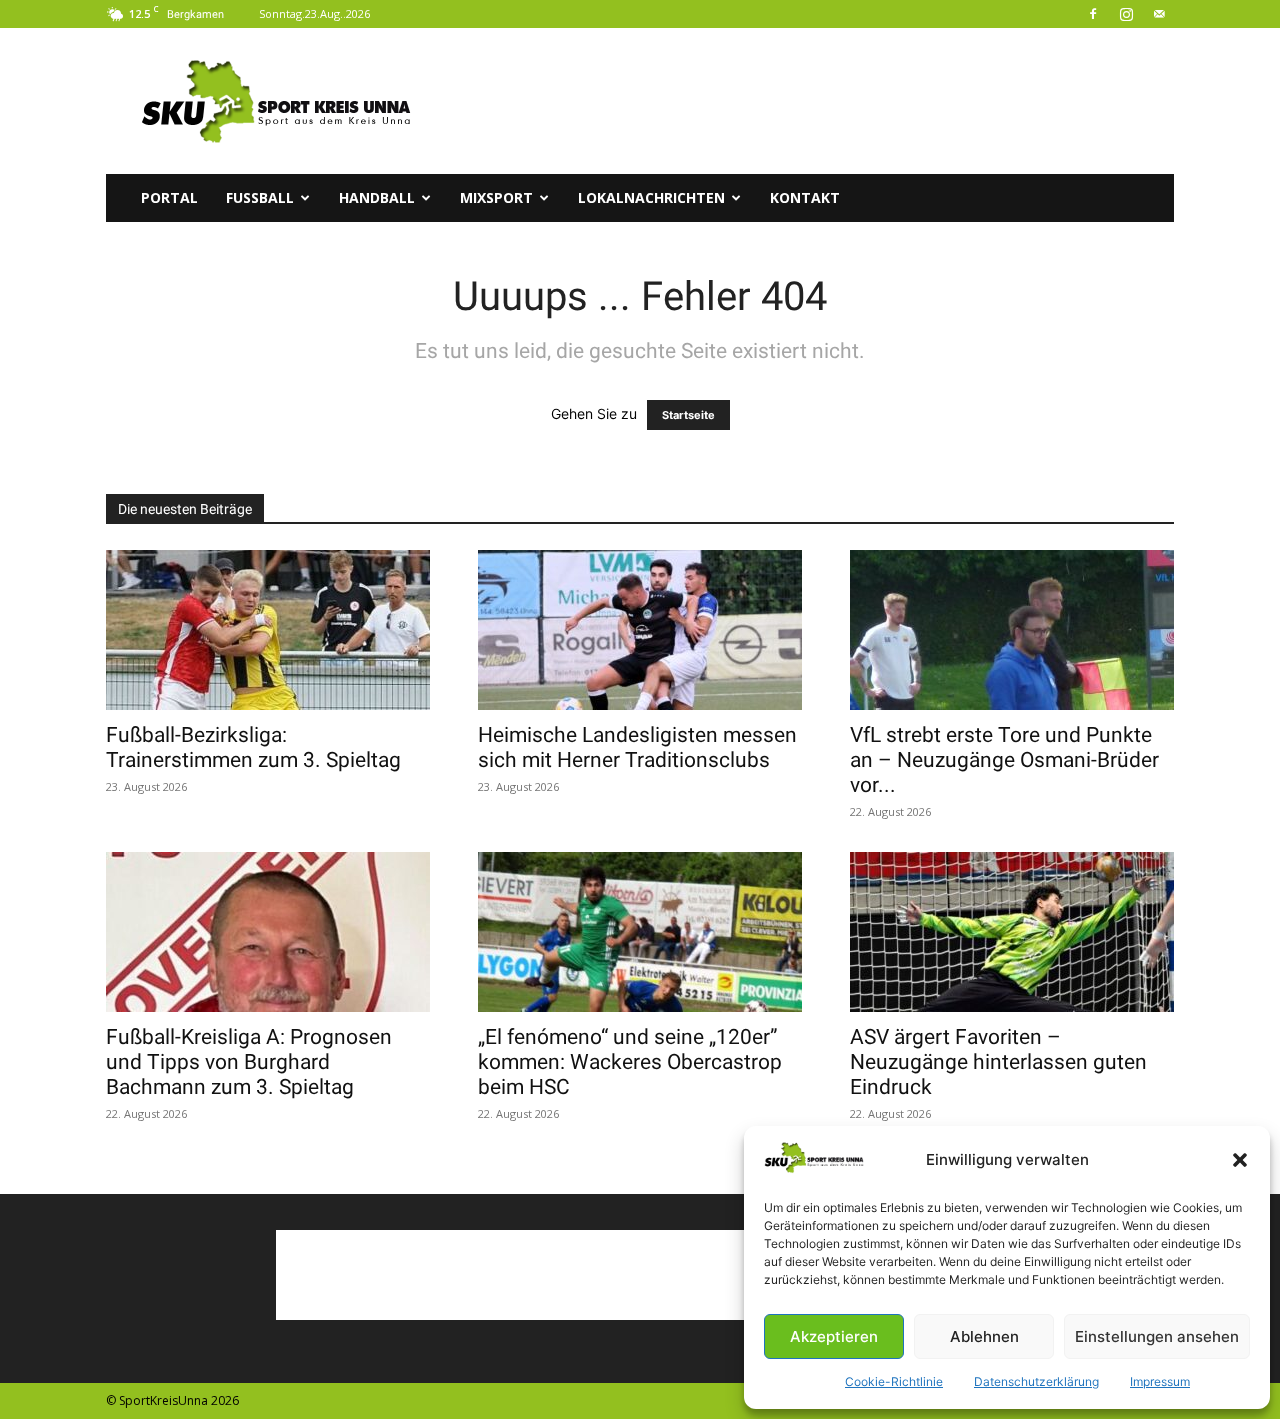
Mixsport (496, 197)
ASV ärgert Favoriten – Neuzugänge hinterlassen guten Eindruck (998, 1062)
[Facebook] (1093, 14)
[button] (1240, 1160)
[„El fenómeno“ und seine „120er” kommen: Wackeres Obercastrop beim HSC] (640, 932)
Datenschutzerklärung (1036, 1381)
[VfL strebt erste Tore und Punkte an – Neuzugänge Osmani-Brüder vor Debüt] (1012, 630)
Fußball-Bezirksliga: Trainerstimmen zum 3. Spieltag (253, 747)
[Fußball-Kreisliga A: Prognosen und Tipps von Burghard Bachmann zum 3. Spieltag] (268, 932)
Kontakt (805, 197)
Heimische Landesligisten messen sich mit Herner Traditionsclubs (637, 747)
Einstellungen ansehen (1157, 1336)
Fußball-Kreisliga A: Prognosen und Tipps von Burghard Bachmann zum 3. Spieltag (249, 1062)
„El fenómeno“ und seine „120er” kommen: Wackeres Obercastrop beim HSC (630, 1062)
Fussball (260, 197)
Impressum (1160, 1381)
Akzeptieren (834, 1336)
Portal (169, 197)
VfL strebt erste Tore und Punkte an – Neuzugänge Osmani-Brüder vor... (1004, 760)
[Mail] (1159, 14)
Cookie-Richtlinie (894, 1381)
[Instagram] (1126, 14)
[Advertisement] (810, 101)
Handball (377, 197)
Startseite (688, 415)
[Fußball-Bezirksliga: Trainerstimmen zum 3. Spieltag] (268, 630)
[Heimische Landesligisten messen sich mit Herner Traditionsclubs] (640, 630)
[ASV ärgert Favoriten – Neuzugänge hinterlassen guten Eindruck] (1012, 932)
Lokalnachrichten (651, 197)
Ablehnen (984, 1336)
